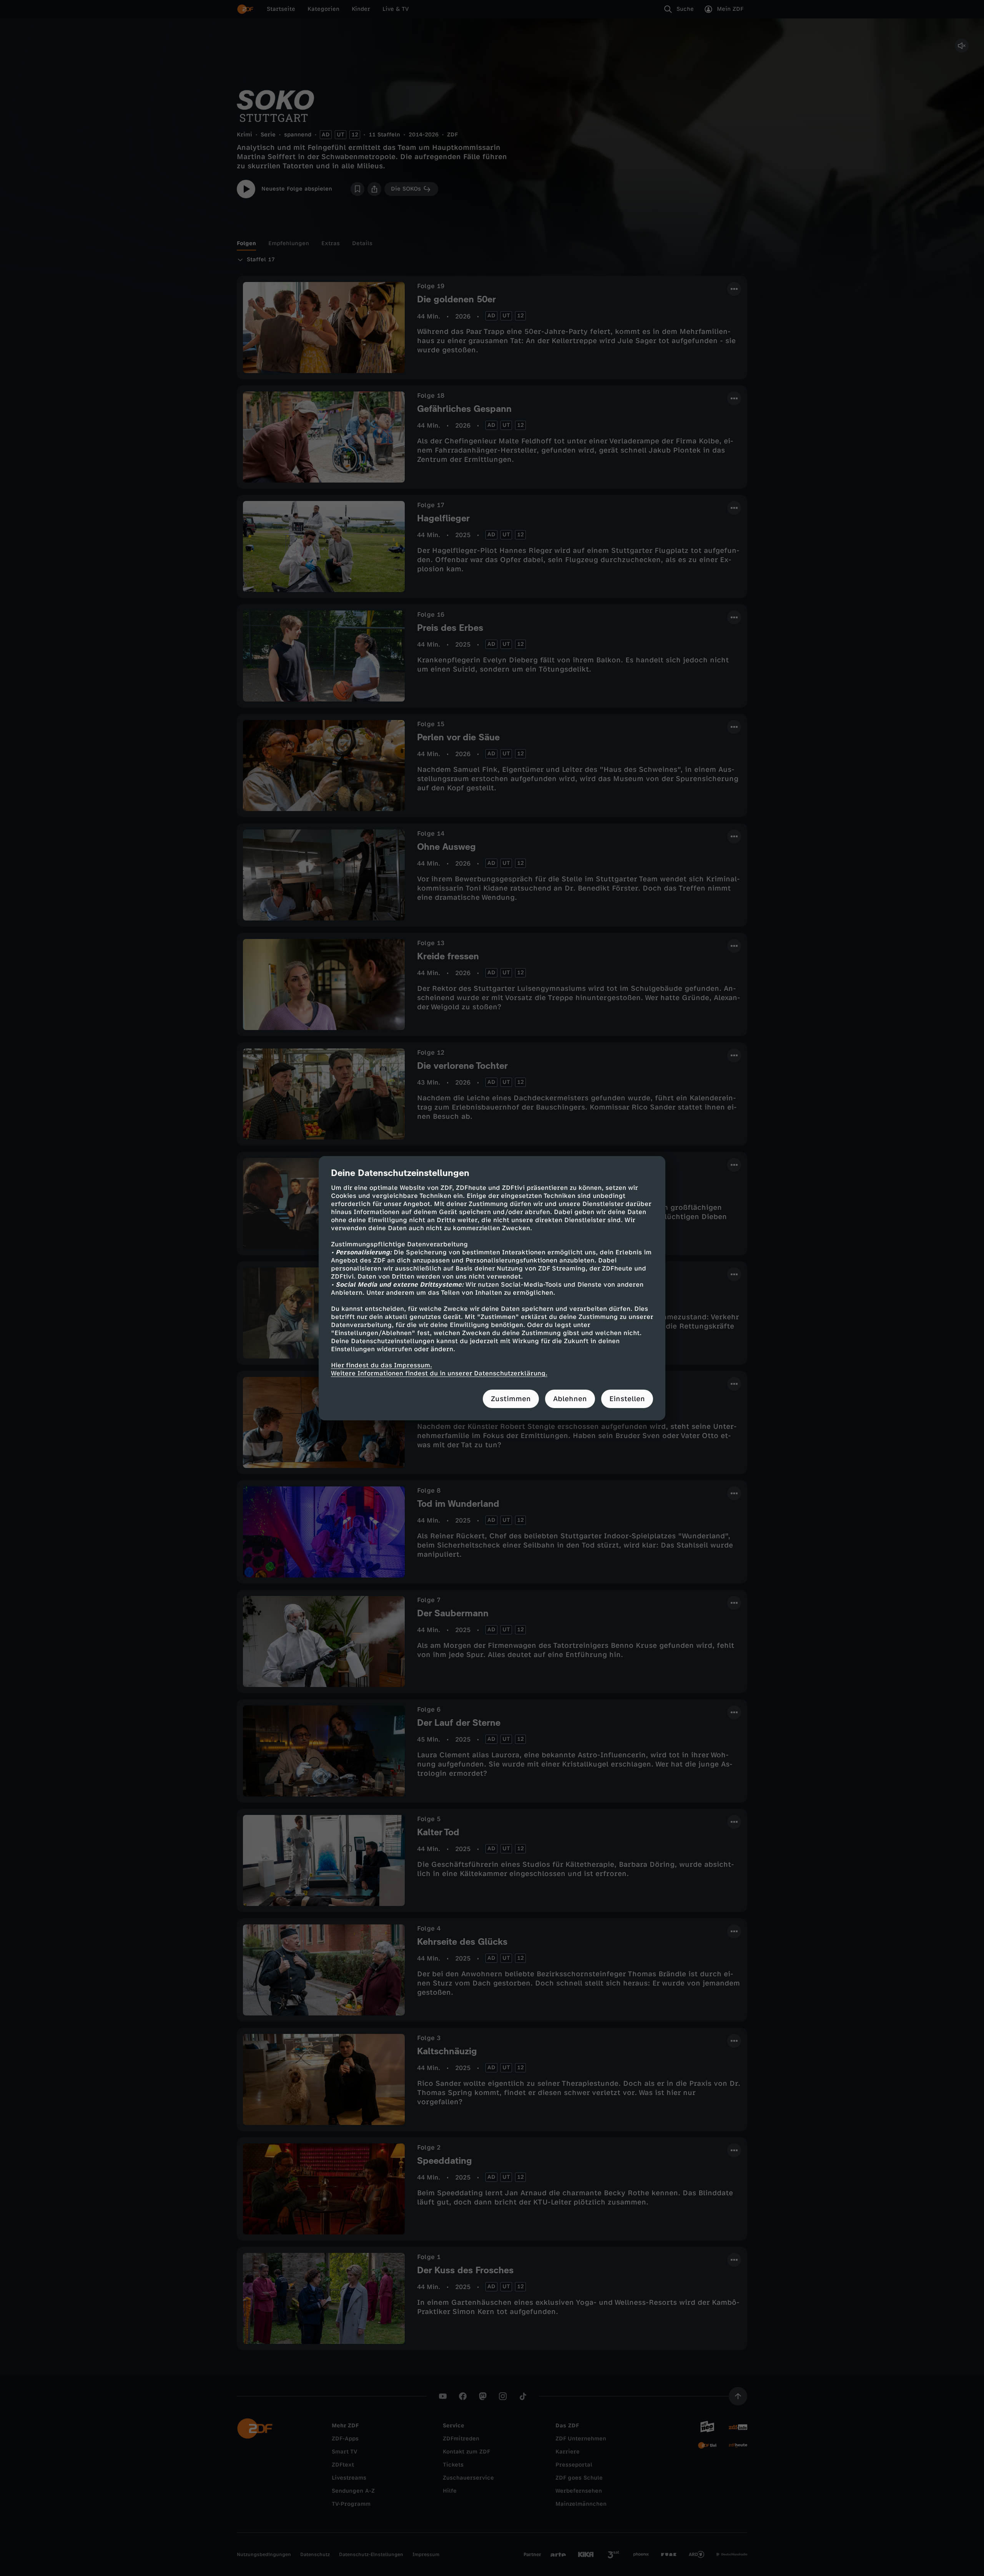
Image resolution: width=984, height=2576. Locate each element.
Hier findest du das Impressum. (381, 1365)
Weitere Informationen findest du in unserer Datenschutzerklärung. (439, 1373)
